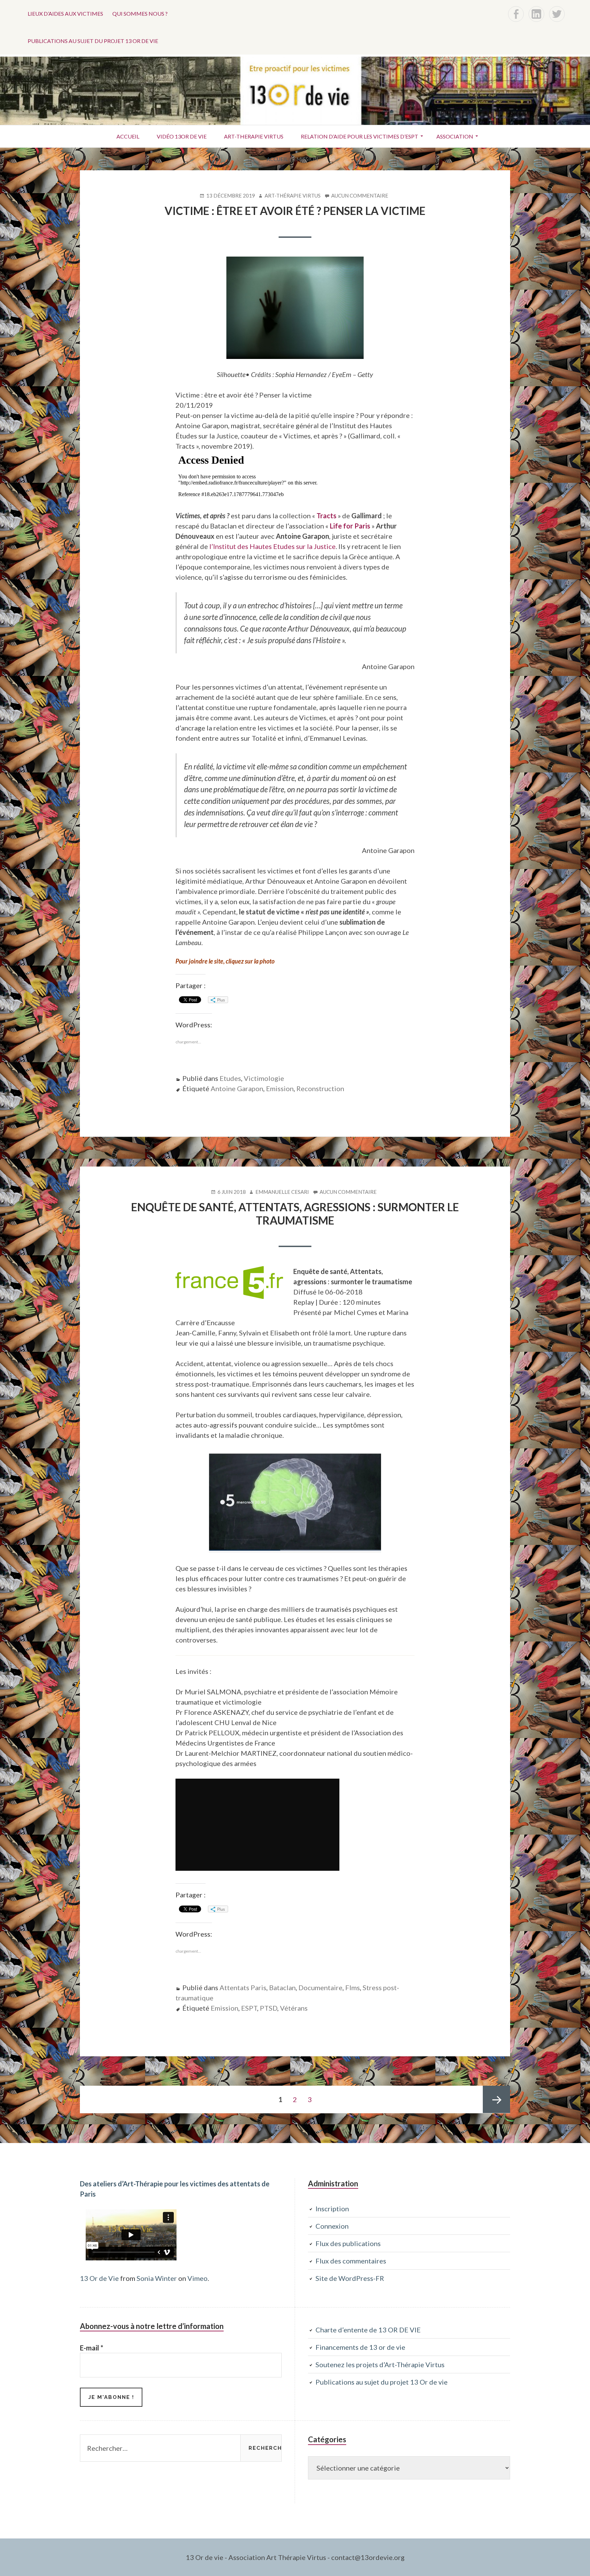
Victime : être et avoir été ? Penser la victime (295, 211)
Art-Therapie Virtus (254, 136)
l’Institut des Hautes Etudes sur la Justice (272, 546)
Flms (353, 1987)
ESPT (249, 2008)
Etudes (230, 1078)
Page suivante (496, 2099)
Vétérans (294, 2008)
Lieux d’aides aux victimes (65, 13)
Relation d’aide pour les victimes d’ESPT (360, 136)
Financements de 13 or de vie (360, 2347)
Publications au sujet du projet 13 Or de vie (93, 41)
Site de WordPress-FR (350, 2278)
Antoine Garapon (237, 1088)
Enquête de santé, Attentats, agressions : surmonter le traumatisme (295, 1213)
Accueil (128, 136)
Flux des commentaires (351, 2261)
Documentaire (320, 1987)
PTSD (269, 2008)
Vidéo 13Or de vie (182, 136)
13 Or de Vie (99, 2278)
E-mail (92, 2348)
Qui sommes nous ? (140, 13)
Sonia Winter (157, 2278)
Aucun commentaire (360, 196)
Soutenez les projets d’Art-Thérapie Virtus (380, 2364)
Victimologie (264, 1078)
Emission (280, 1088)
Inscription (332, 2209)
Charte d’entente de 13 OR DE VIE (368, 2330)
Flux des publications (348, 2243)
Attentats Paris (243, 1987)
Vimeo (198, 2278)
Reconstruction (320, 1088)
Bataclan (282, 1987)
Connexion (332, 2226)
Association (455, 136)
